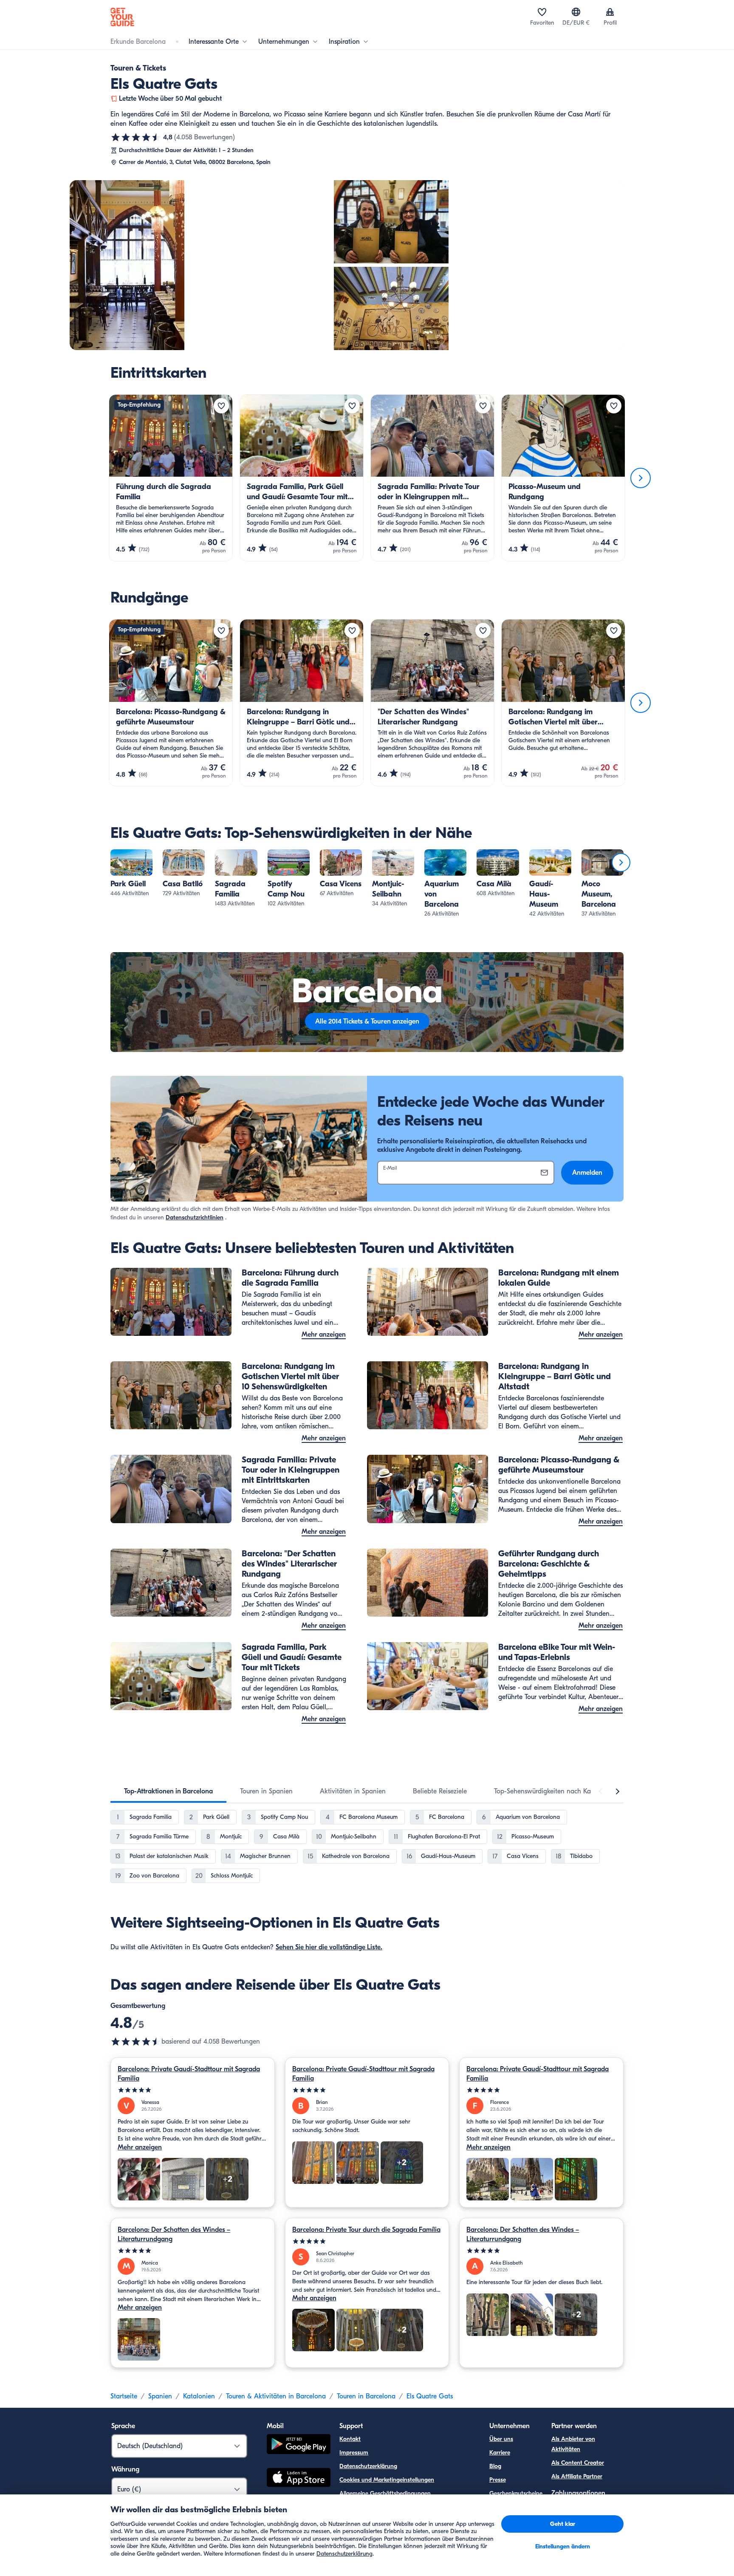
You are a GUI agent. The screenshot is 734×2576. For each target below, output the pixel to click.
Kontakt (350, 2439)
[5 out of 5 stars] (193, 2090)
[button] (131, 874)
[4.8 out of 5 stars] (136, 2042)
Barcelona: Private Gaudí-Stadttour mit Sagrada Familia (189, 2074)
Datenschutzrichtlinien (195, 1217)
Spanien (160, 2396)
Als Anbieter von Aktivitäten (573, 2444)
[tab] (168, 1791)
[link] (131, 874)
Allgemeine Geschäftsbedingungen (385, 2493)
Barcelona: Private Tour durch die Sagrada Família (366, 2230)
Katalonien (199, 2396)
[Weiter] (641, 478)
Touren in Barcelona (366, 2396)
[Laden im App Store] (299, 2479)
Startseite (124, 2396)
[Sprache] (576, 12)
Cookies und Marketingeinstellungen (387, 2480)
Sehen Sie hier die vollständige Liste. (329, 1947)
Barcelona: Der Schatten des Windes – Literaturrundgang (174, 2234)
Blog (495, 2466)
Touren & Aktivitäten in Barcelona (276, 2396)
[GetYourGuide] (122, 17)
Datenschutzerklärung (368, 2466)
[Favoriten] (542, 12)
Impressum (354, 2453)
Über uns (501, 2439)
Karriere (500, 2453)
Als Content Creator (578, 2463)
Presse (498, 2480)
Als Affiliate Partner (577, 2476)
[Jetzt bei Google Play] (299, 2445)
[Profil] (610, 12)
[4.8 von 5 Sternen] (136, 137)
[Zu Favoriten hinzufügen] (221, 406)
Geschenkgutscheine (516, 2493)
